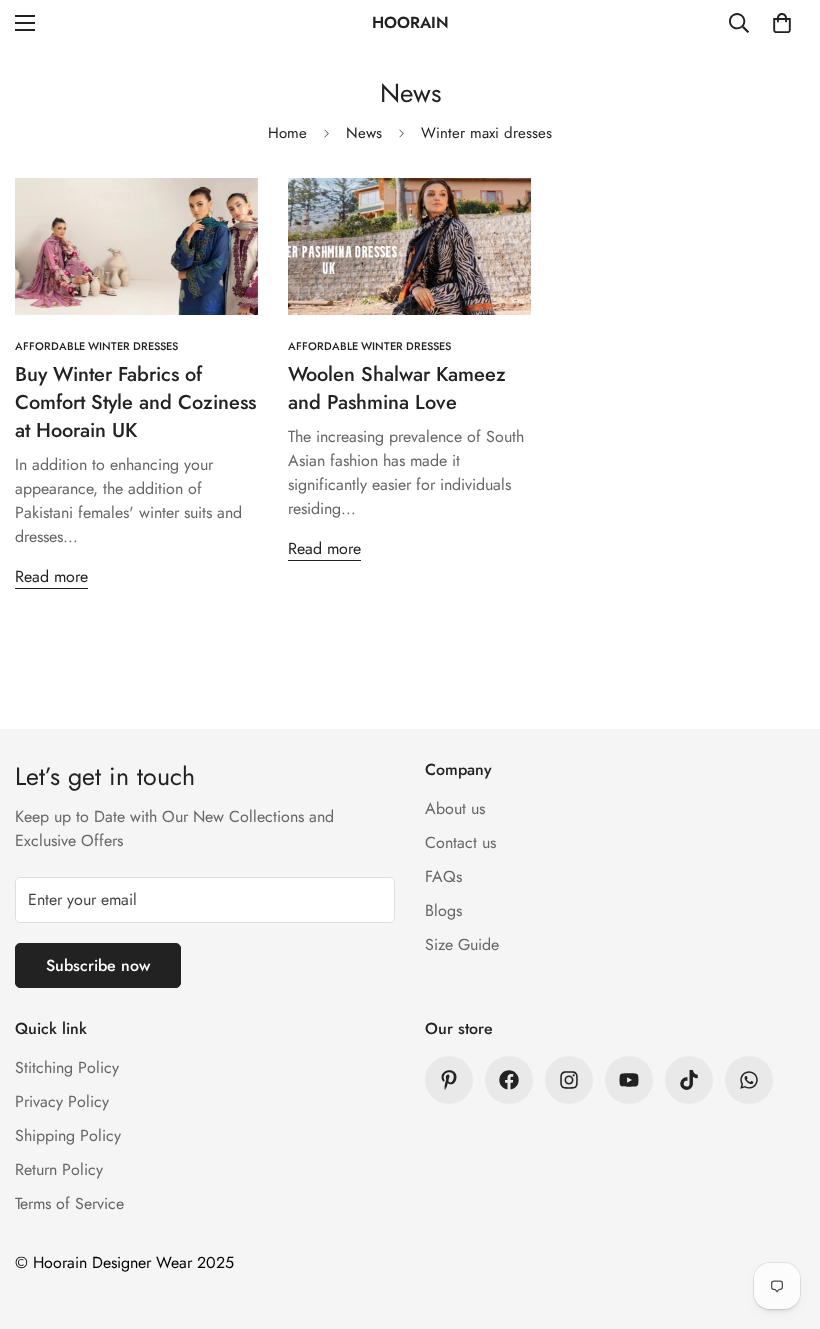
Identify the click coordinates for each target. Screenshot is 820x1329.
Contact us (460, 842)
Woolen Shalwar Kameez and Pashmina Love (397, 388)
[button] (782, 23)
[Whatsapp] (749, 1080)
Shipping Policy (68, 1135)
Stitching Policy (67, 1067)
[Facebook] (509, 1080)
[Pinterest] (449, 1080)
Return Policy (59, 1169)
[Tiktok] (689, 1080)
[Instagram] (569, 1080)
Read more (51, 576)
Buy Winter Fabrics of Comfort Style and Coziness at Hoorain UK (135, 402)
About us (455, 808)
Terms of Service (69, 1203)
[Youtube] (629, 1080)
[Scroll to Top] (781, 1220)
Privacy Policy (62, 1101)
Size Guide (462, 944)
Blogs (443, 910)
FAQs (443, 876)
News (364, 133)
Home (287, 133)
